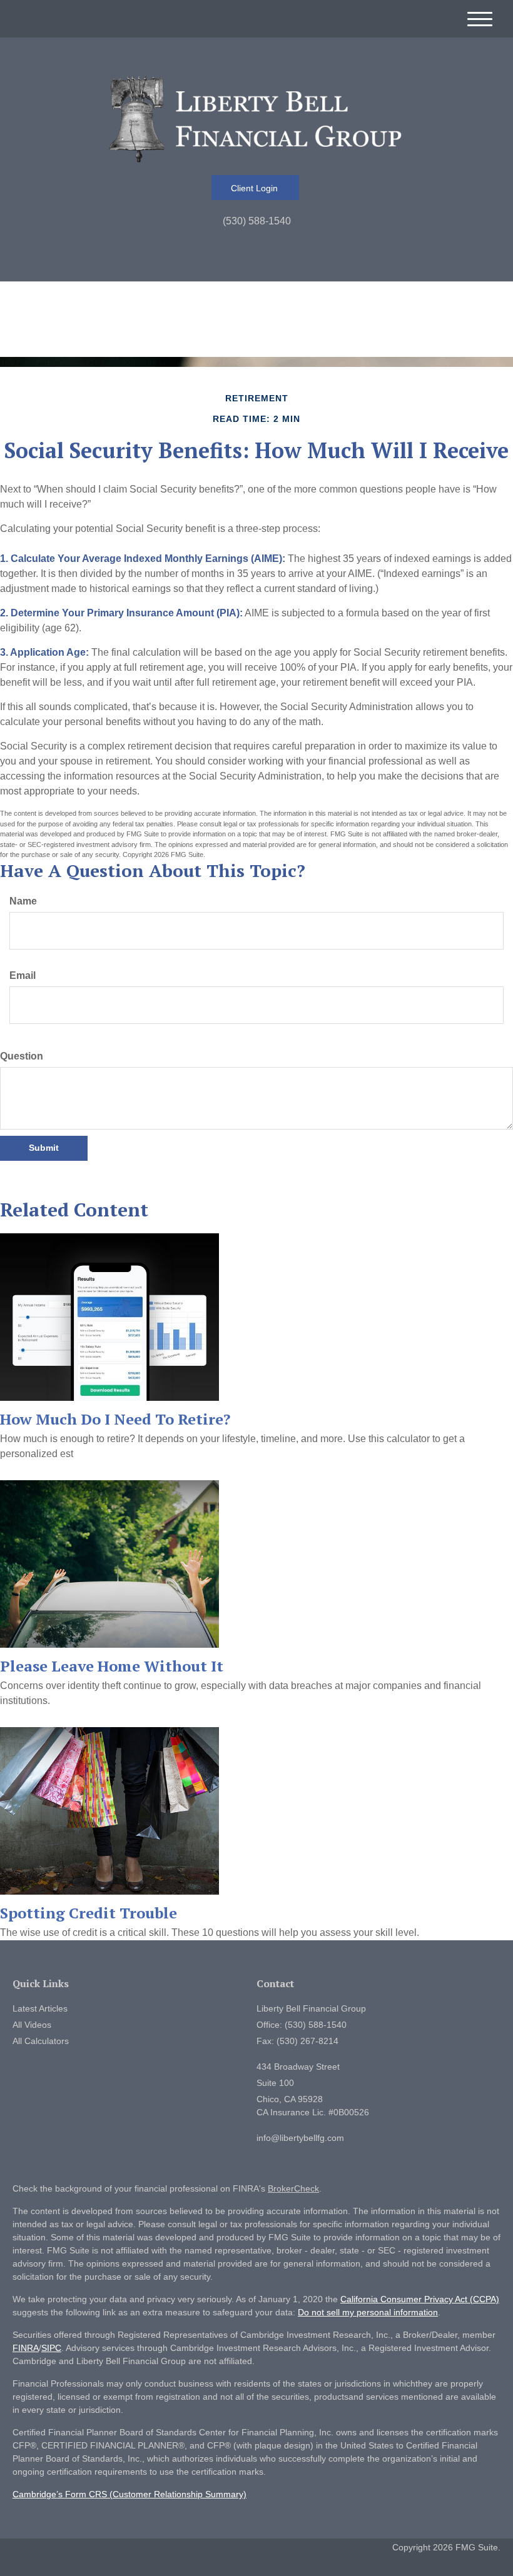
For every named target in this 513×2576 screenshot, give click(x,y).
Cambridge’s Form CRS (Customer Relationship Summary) (130, 2494)
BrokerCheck (293, 2188)
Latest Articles (40, 2008)
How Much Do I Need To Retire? (115, 1419)
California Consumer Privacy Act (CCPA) (420, 2299)
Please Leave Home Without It (112, 1666)
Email (23, 975)
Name (23, 901)
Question (22, 1056)
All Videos (32, 2025)
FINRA (26, 2348)
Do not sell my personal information (368, 2312)
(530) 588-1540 (257, 221)
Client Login (256, 188)
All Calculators (41, 2041)
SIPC (51, 2348)
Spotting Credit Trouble (89, 1913)
